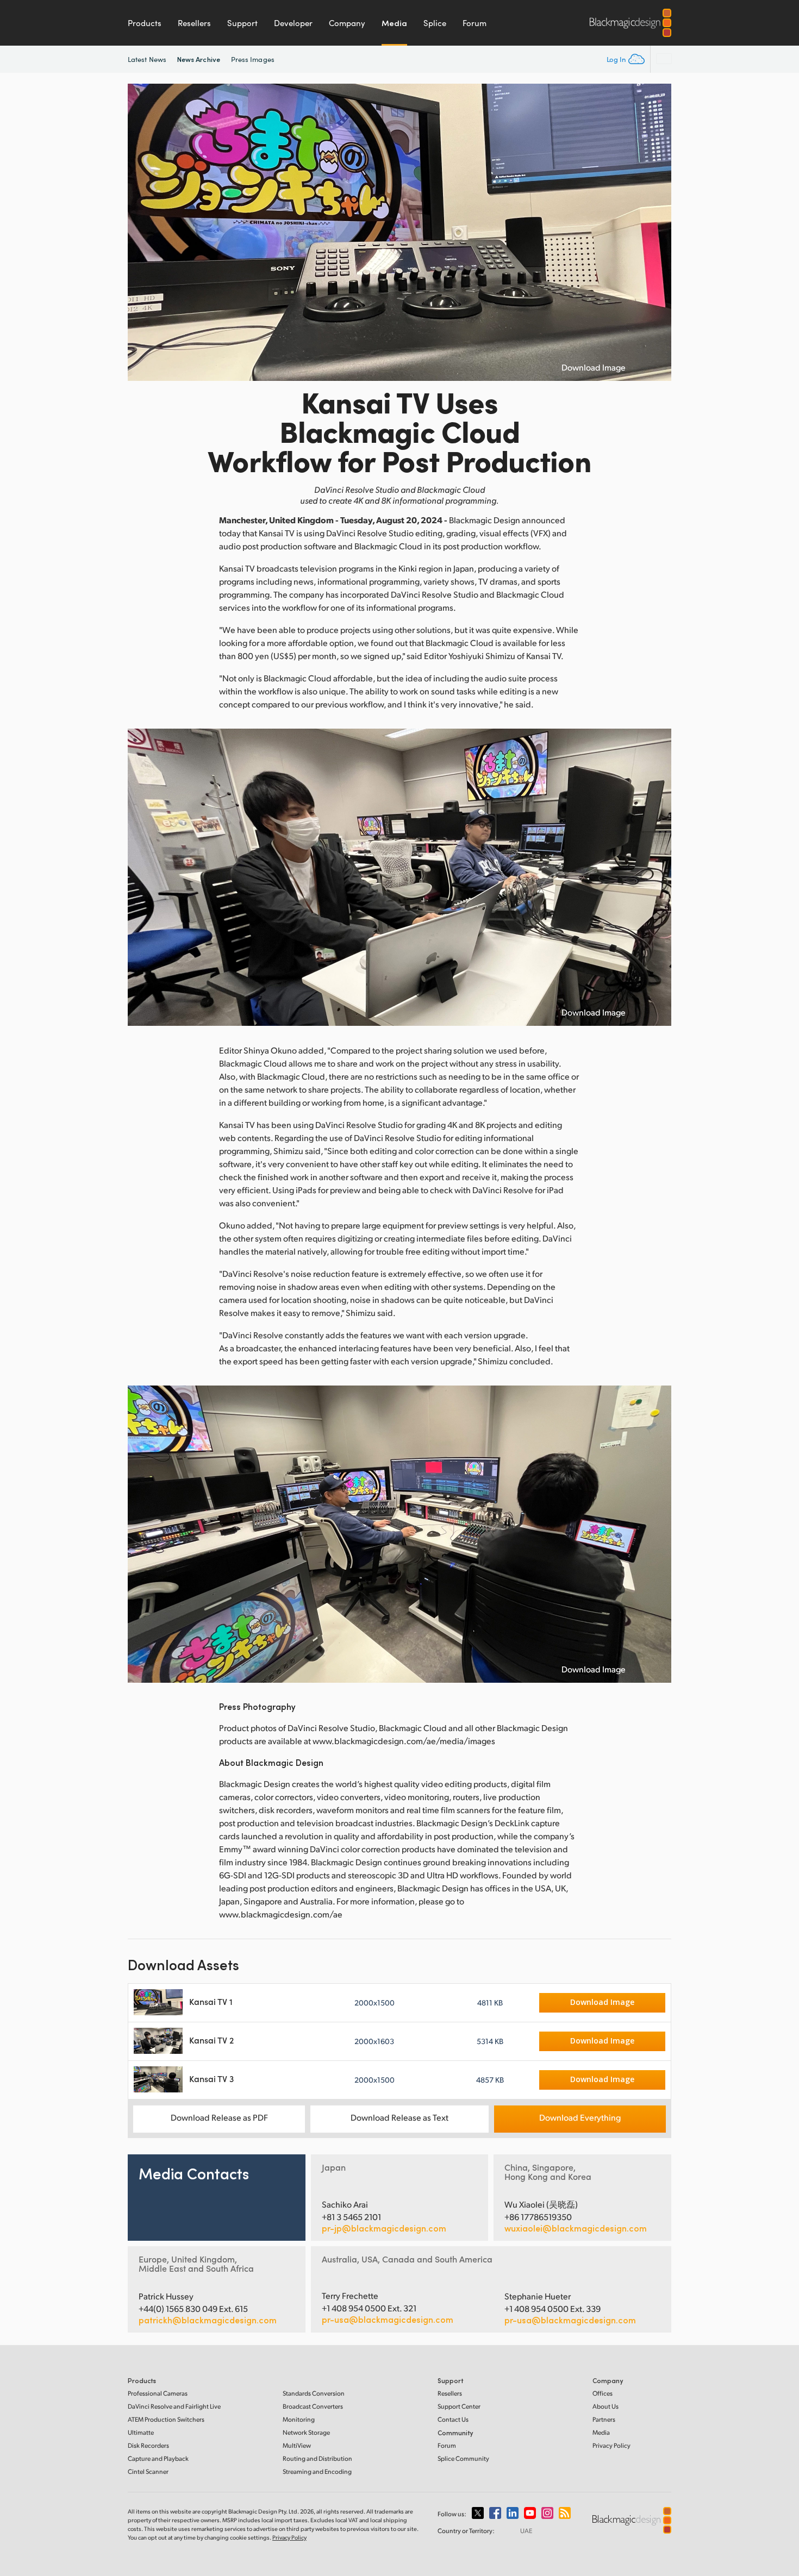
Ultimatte (141, 2432)
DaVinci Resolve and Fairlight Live (174, 2406)
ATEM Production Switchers (166, 2419)
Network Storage (306, 2432)
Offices (603, 2393)
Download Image (594, 367)
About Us (606, 2406)
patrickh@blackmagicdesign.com (208, 2320)
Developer (293, 23)
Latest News (147, 59)
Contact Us (453, 2419)
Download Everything (580, 2117)
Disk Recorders (148, 2445)
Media (394, 23)
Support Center (459, 2406)
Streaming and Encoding (317, 2471)
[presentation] (143, 232)
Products (145, 23)
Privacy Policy (611, 2445)
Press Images (253, 59)
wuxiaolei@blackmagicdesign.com (576, 2228)
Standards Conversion (314, 2393)
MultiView (297, 2445)
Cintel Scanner (148, 2471)
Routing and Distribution (317, 2458)
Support (242, 23)
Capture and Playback (158, 2458)
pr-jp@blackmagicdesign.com (384, 2228)
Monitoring (299, 2419)
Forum (475, 23)
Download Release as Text (399, 2117)
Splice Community (463, 2458)
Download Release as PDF (219, 2117)
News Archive (199, 59)
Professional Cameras (158, 2393)
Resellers (194, 23)
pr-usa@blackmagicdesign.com (388, 2319)
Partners (604, 2419)
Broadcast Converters (313, 2406)
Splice (435, 23)
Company (347, 23)
